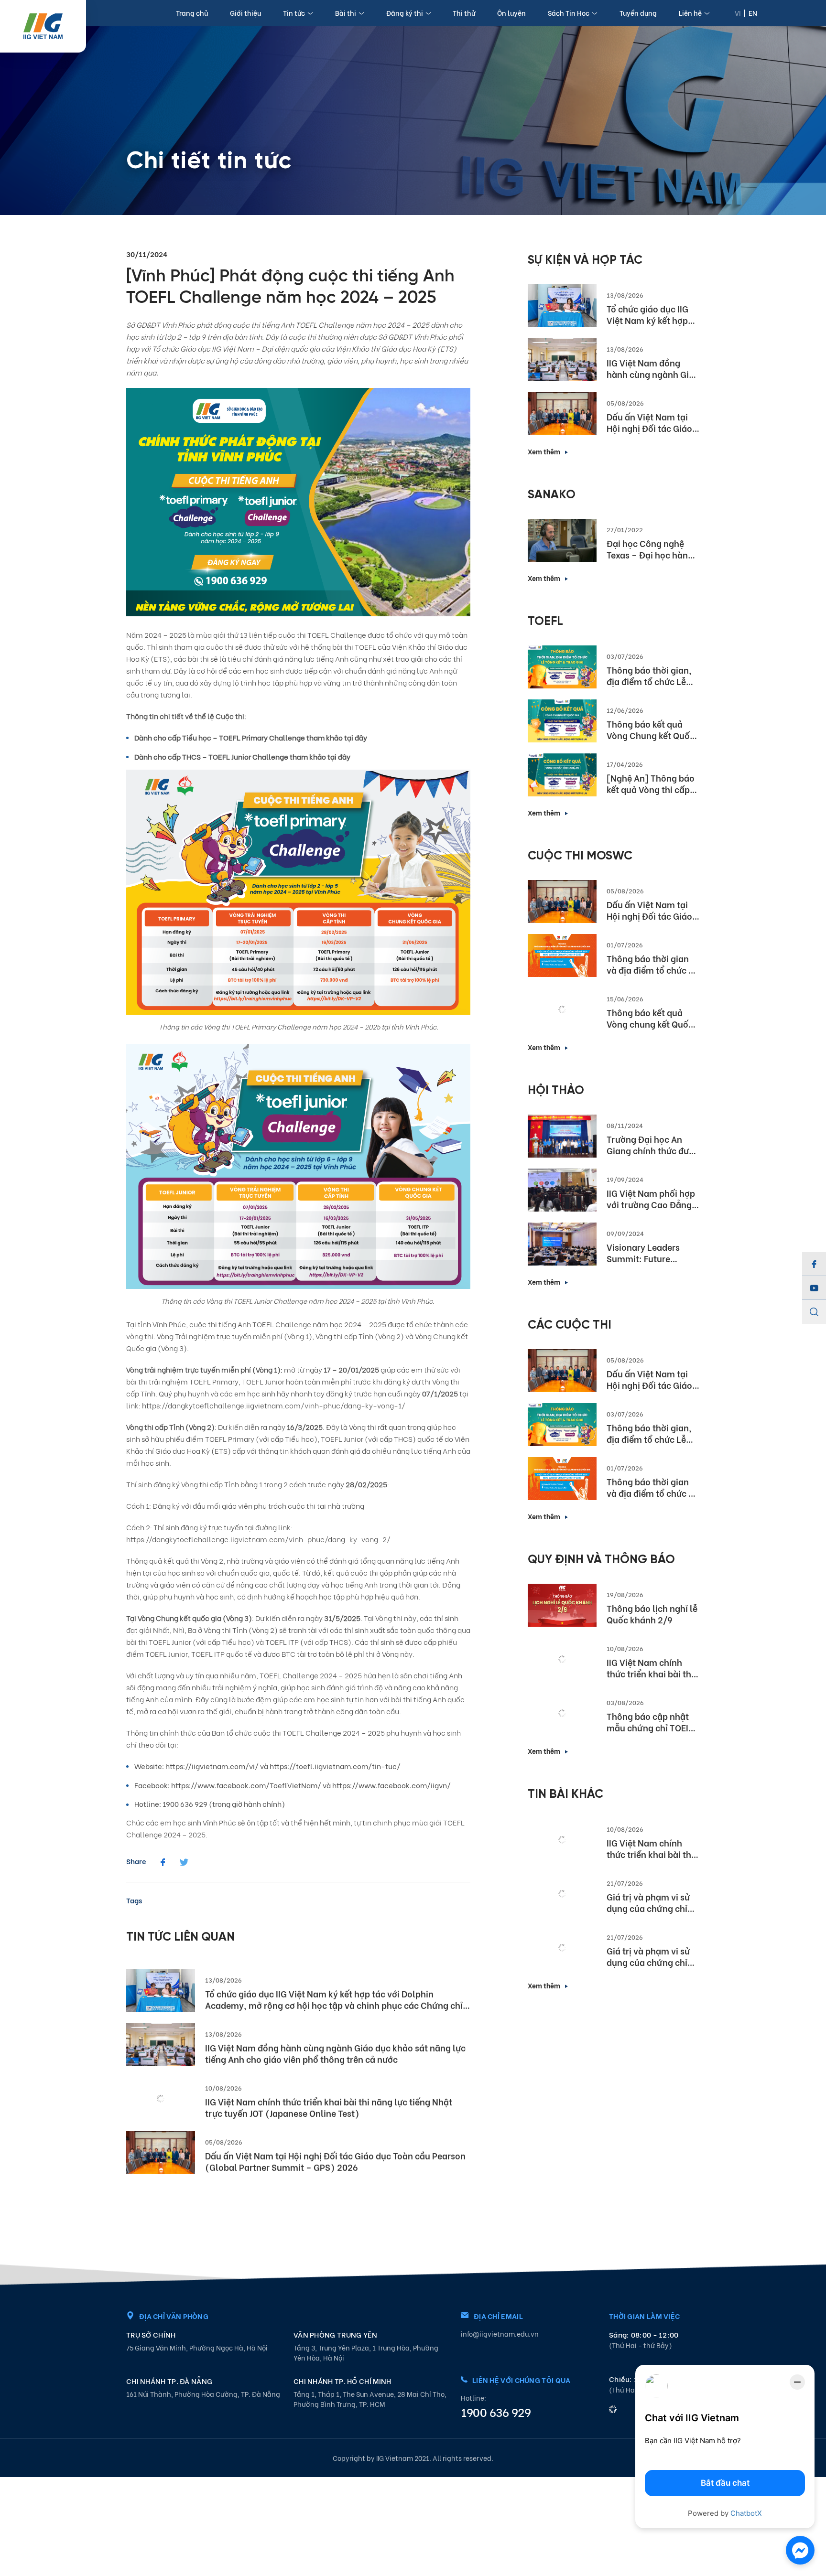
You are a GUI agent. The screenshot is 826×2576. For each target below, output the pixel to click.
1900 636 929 (496, 2412)
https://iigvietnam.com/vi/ (212, 1766)
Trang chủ (192, 13)
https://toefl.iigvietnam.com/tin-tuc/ (335, 1766)
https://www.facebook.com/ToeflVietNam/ (246, 1785)
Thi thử (464, 13)
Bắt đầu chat (725, 2483)
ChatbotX (746, 2513)
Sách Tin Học (569, 13)
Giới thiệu (245, 13)
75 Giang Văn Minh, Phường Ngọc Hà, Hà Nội (197, 2347)
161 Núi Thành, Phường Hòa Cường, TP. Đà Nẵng (203, 2394)
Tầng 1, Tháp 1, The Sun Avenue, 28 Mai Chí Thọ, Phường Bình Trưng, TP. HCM (370, 2399)
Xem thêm (544, 451)
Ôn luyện (511, 13)
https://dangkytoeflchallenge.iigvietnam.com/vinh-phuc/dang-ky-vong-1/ (274, 1405)
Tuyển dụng (638, 13)
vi (738, 13)
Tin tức (294, 13)
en (753, 13)
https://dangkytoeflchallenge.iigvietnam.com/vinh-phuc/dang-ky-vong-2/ (259, 1539)
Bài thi (346, 13)
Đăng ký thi (405, 13)
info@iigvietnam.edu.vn (500, 2334)
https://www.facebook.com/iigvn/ (391, 1785)
